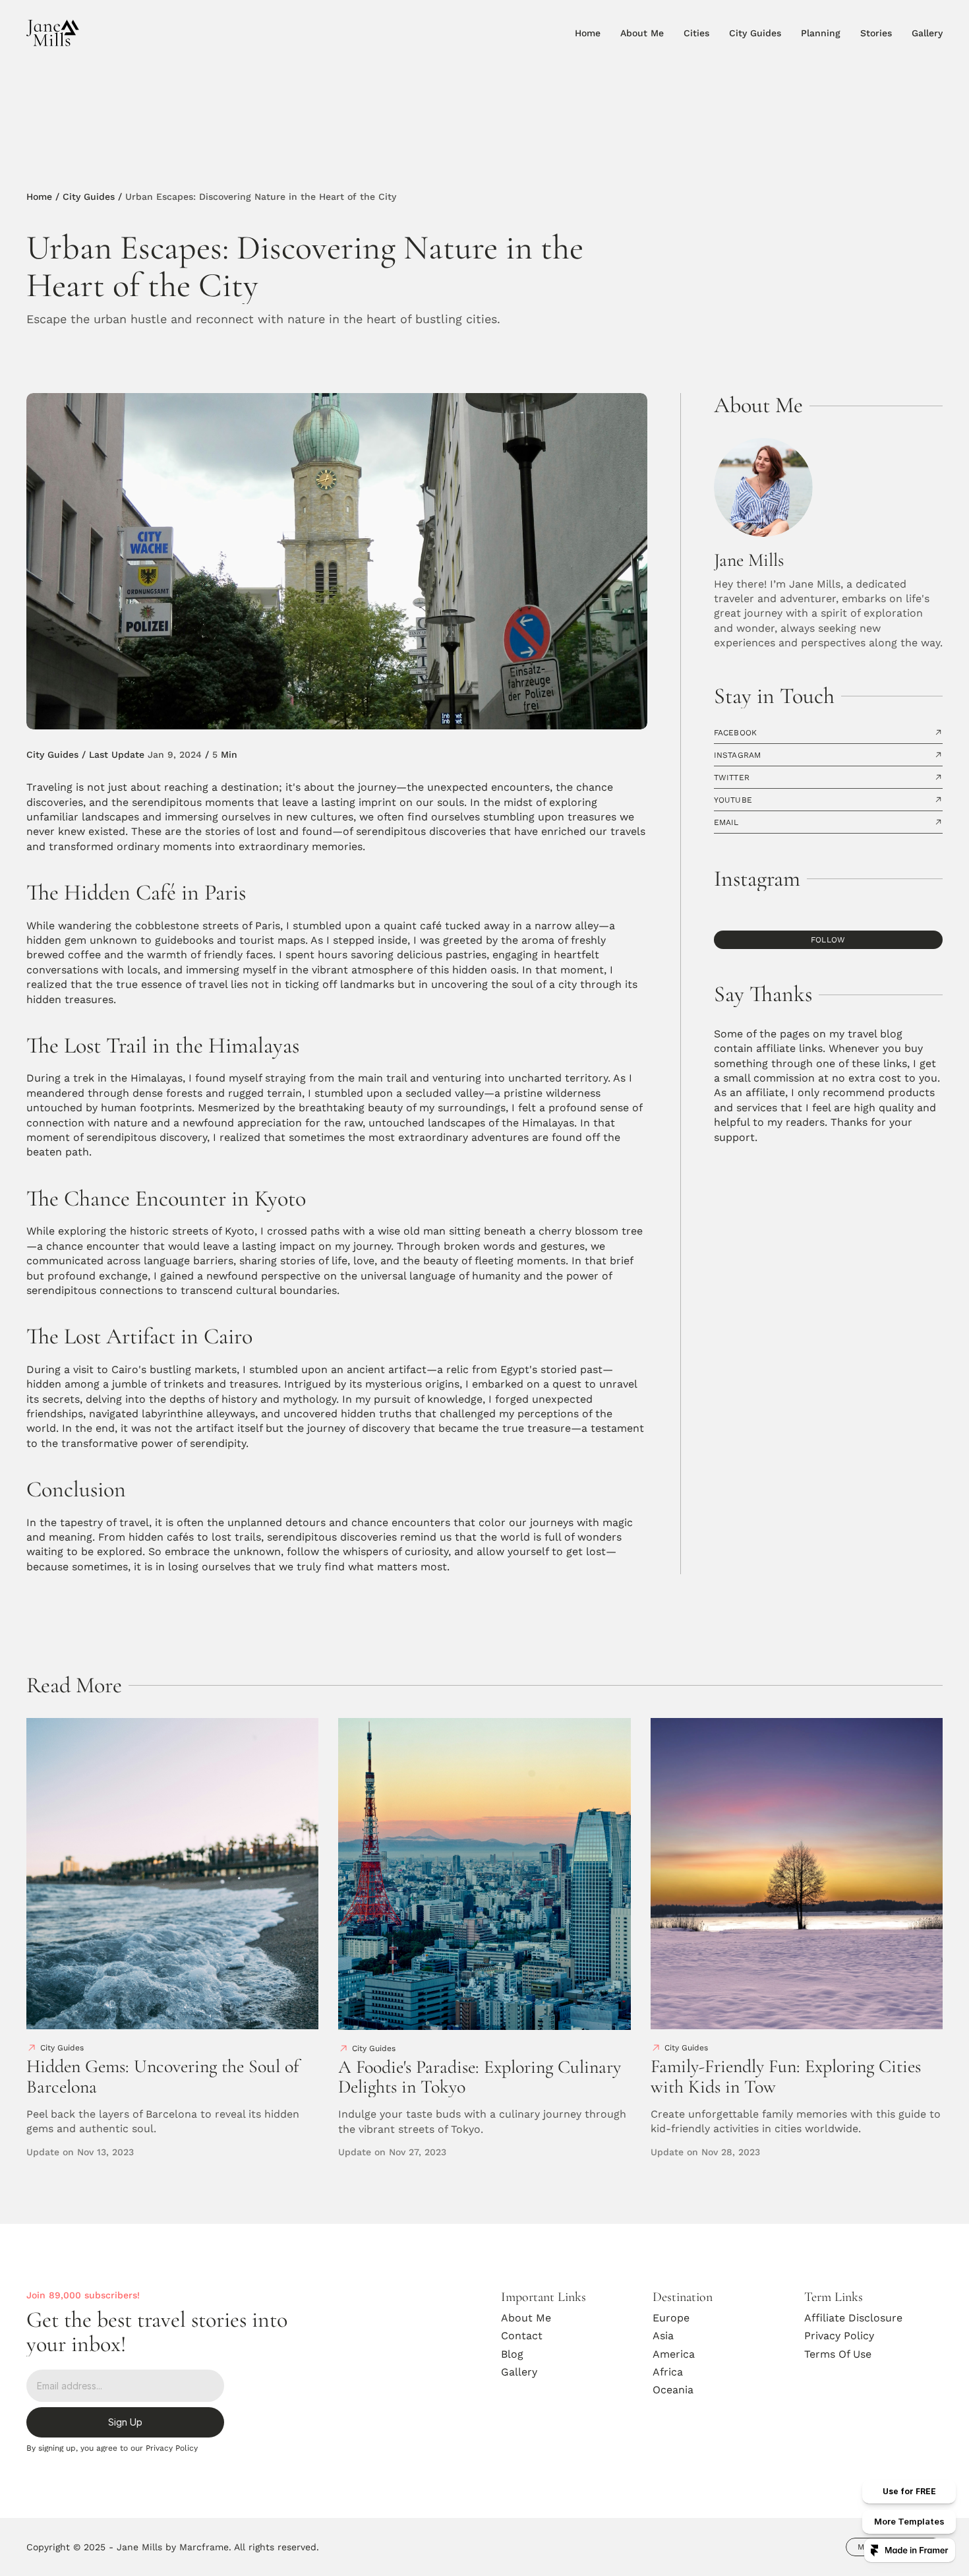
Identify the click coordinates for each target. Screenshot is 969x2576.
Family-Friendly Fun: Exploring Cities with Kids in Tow (788, 2076)
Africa (668, 2372)
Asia (663, 2336)
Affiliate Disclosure (853, 2318)
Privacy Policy (839, 2336)
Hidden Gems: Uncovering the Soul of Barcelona (165, 2076)
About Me (526, 2318)
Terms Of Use (838, 2354)
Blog (512, 2354)
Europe (671, 2318)
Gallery (519, 2372)
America (674, 2354)
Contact (522, 2336)
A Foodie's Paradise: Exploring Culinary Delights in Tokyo (482, 2077)
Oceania (673, 2390)
